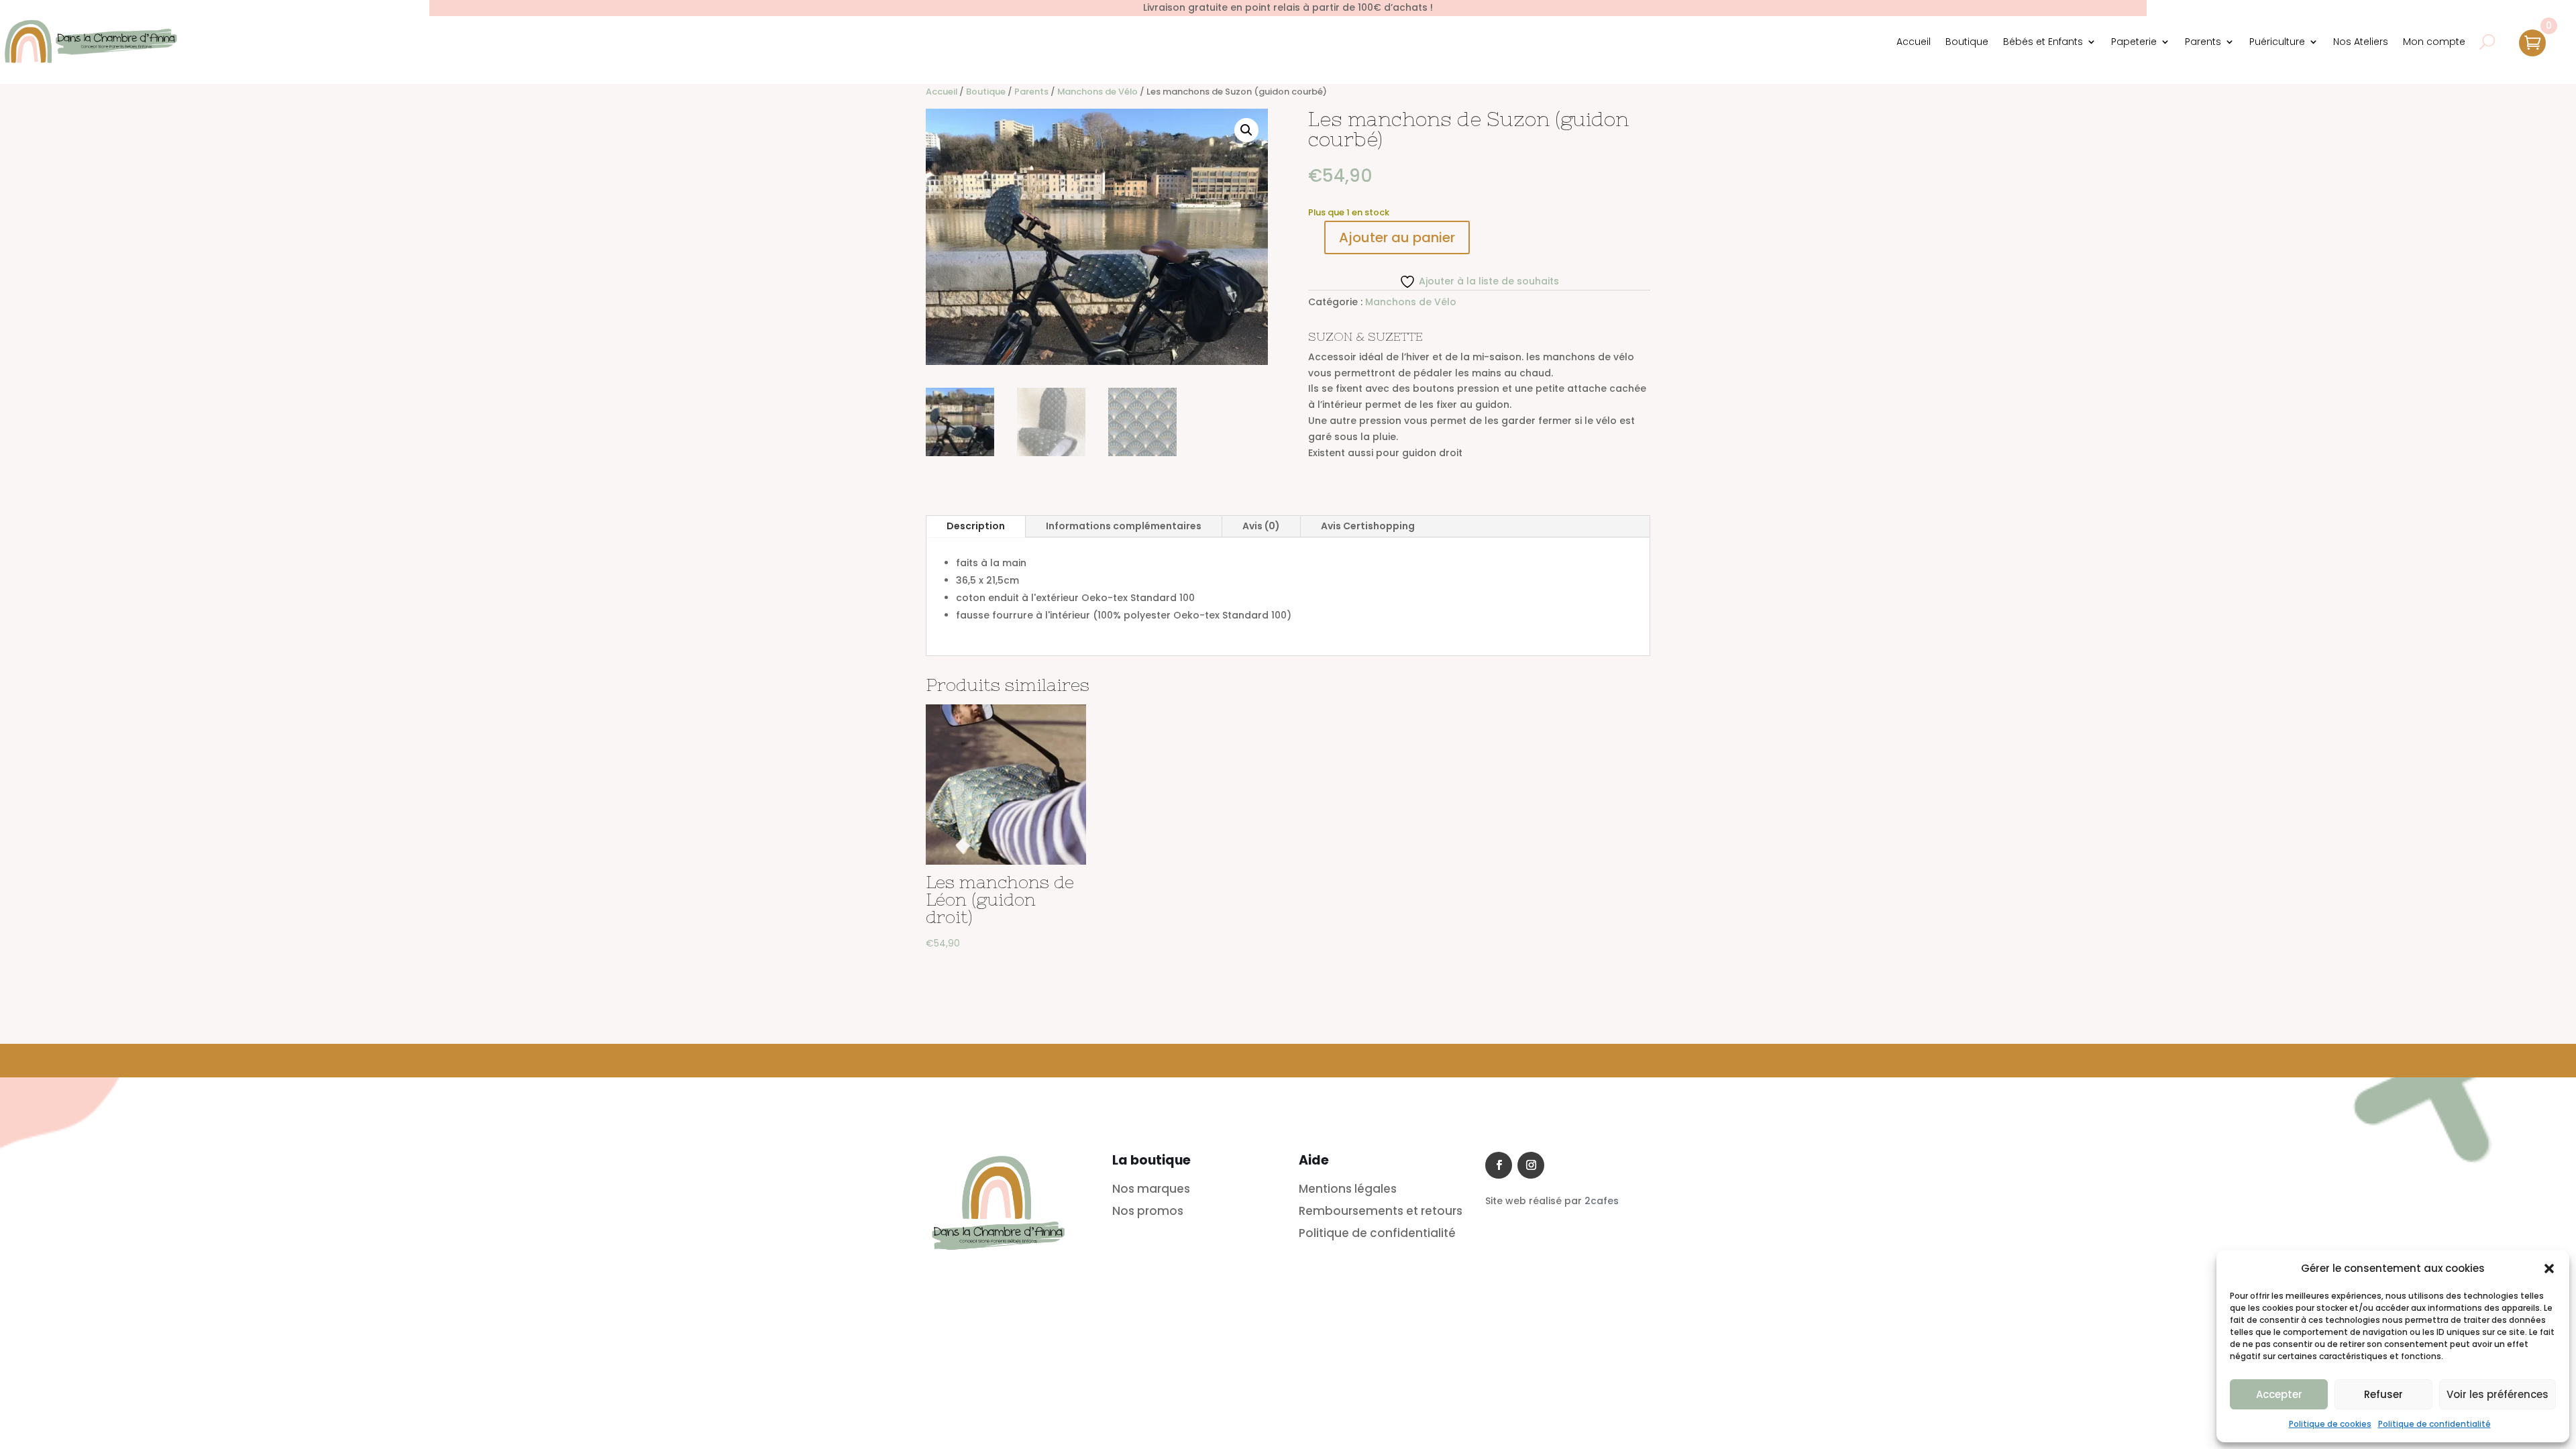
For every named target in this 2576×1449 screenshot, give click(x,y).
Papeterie (2134, 42)
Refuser (2383, 1394)
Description (976, 526)
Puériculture (2277, 42)
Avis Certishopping (1368, 526)
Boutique (1967, 42)
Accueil (1914, 42)
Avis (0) (1261, 526)
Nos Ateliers (2361, 42)
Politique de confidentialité (2434, 1424)
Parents (2203, 42)
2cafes (1602, 1201)
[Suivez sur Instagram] (1531, 1165)
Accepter (2279, 1394)
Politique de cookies (2330, 1424)
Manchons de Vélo (1097, 92)
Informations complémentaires (1124, 526)
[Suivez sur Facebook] (1499, 1165)
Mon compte (2434, 42)
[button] (2549, 1269)
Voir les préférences (2498, 1394)
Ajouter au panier (1397, 237)
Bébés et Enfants (2043, 42)
